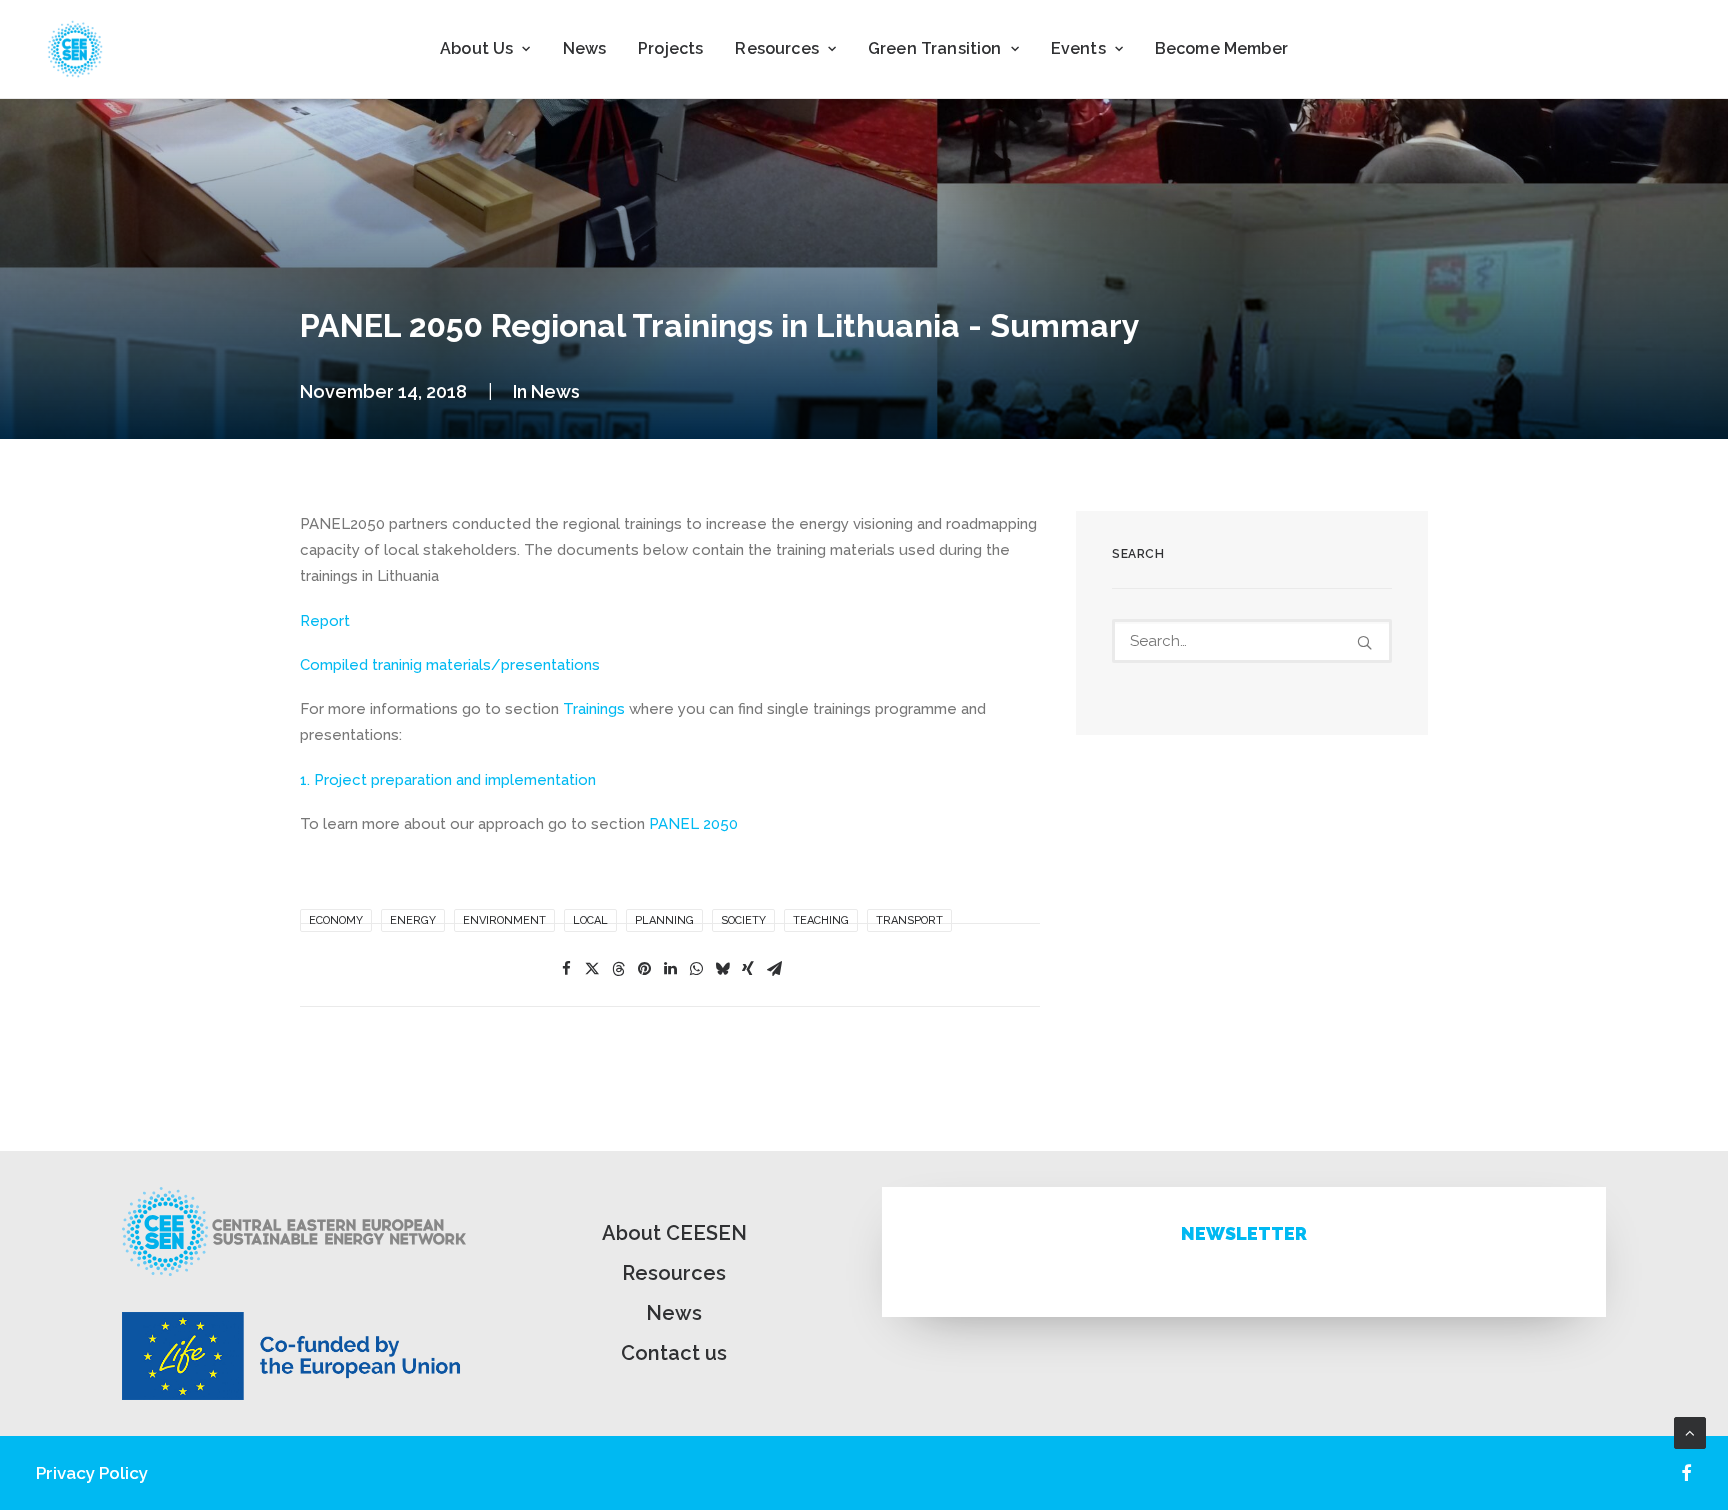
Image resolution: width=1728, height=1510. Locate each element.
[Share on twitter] (592, 969)
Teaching (821, 920)
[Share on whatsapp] (696, 969)
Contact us (674, 1353)
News (585, 48)
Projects (670, 48)
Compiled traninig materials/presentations (450, 665)
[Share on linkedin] (670, 969)
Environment (504, 920)
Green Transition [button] (935, 48)
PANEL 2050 (693, 824)
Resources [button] (776, 48)
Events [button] (1078, 48)
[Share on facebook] (566, 969)
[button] (1364, 642)
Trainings (594, 709)
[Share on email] (774, 969)
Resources (674, 1273)
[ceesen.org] (75, 49)
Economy (336, 920)
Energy (413, 920)
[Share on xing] (748, 969)
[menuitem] (485, 49)
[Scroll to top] (1690, 1432)
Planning (664, 920)
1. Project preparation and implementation (448, 780)
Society (743, 920)
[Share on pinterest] (644, 969)
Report (325, 621)
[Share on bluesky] (722, 969)
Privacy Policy (92, 1473)
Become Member (1221, 48)
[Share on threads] (618, 969)
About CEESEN (674, 1233)
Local (590, 920)
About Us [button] (476, 48)
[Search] (1252, 641)
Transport (909, 920)
